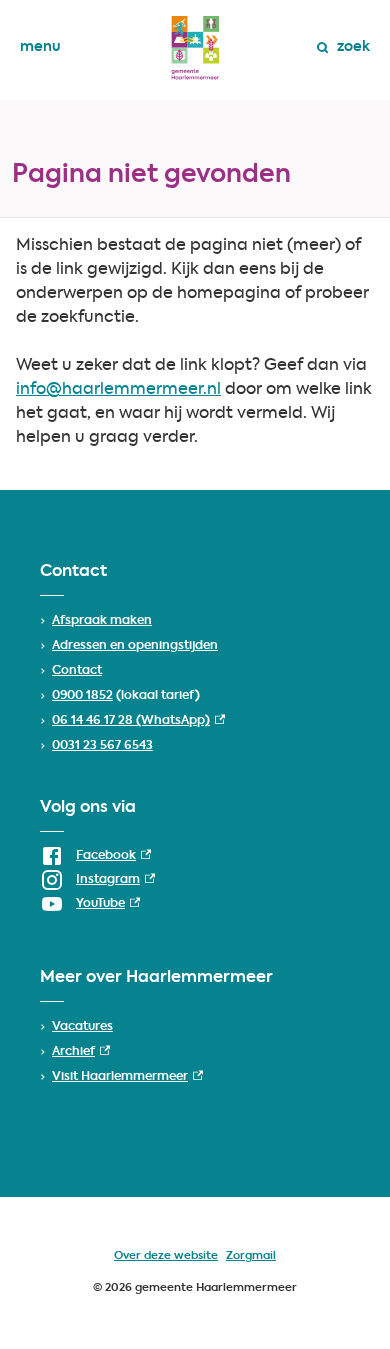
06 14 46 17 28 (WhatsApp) (138, 721)
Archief (81, 1052)
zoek (353, 47)
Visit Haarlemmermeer (127, 1077)
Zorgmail (251, 1256)
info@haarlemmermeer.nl (118, 390)
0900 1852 (82, 696)
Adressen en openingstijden (135, 646)
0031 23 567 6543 (102, 746)
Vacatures (82, 1027)
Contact (77, 671)
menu (40, 47)
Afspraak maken (102, 621)
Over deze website (166, 1256)
